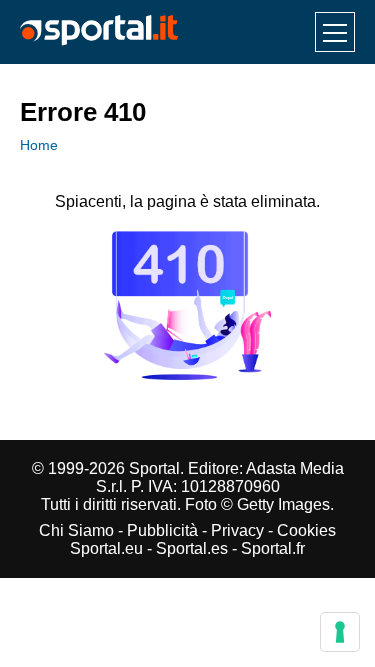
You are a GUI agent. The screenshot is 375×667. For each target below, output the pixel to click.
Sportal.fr (273, 548)
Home (39, 145)
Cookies (306, 530)
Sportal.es (192, 548)
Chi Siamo (76, 530)
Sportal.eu (106, 548)
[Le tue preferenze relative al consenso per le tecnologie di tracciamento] (340, 632)
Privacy (237, 530)
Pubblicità (162, 530)
